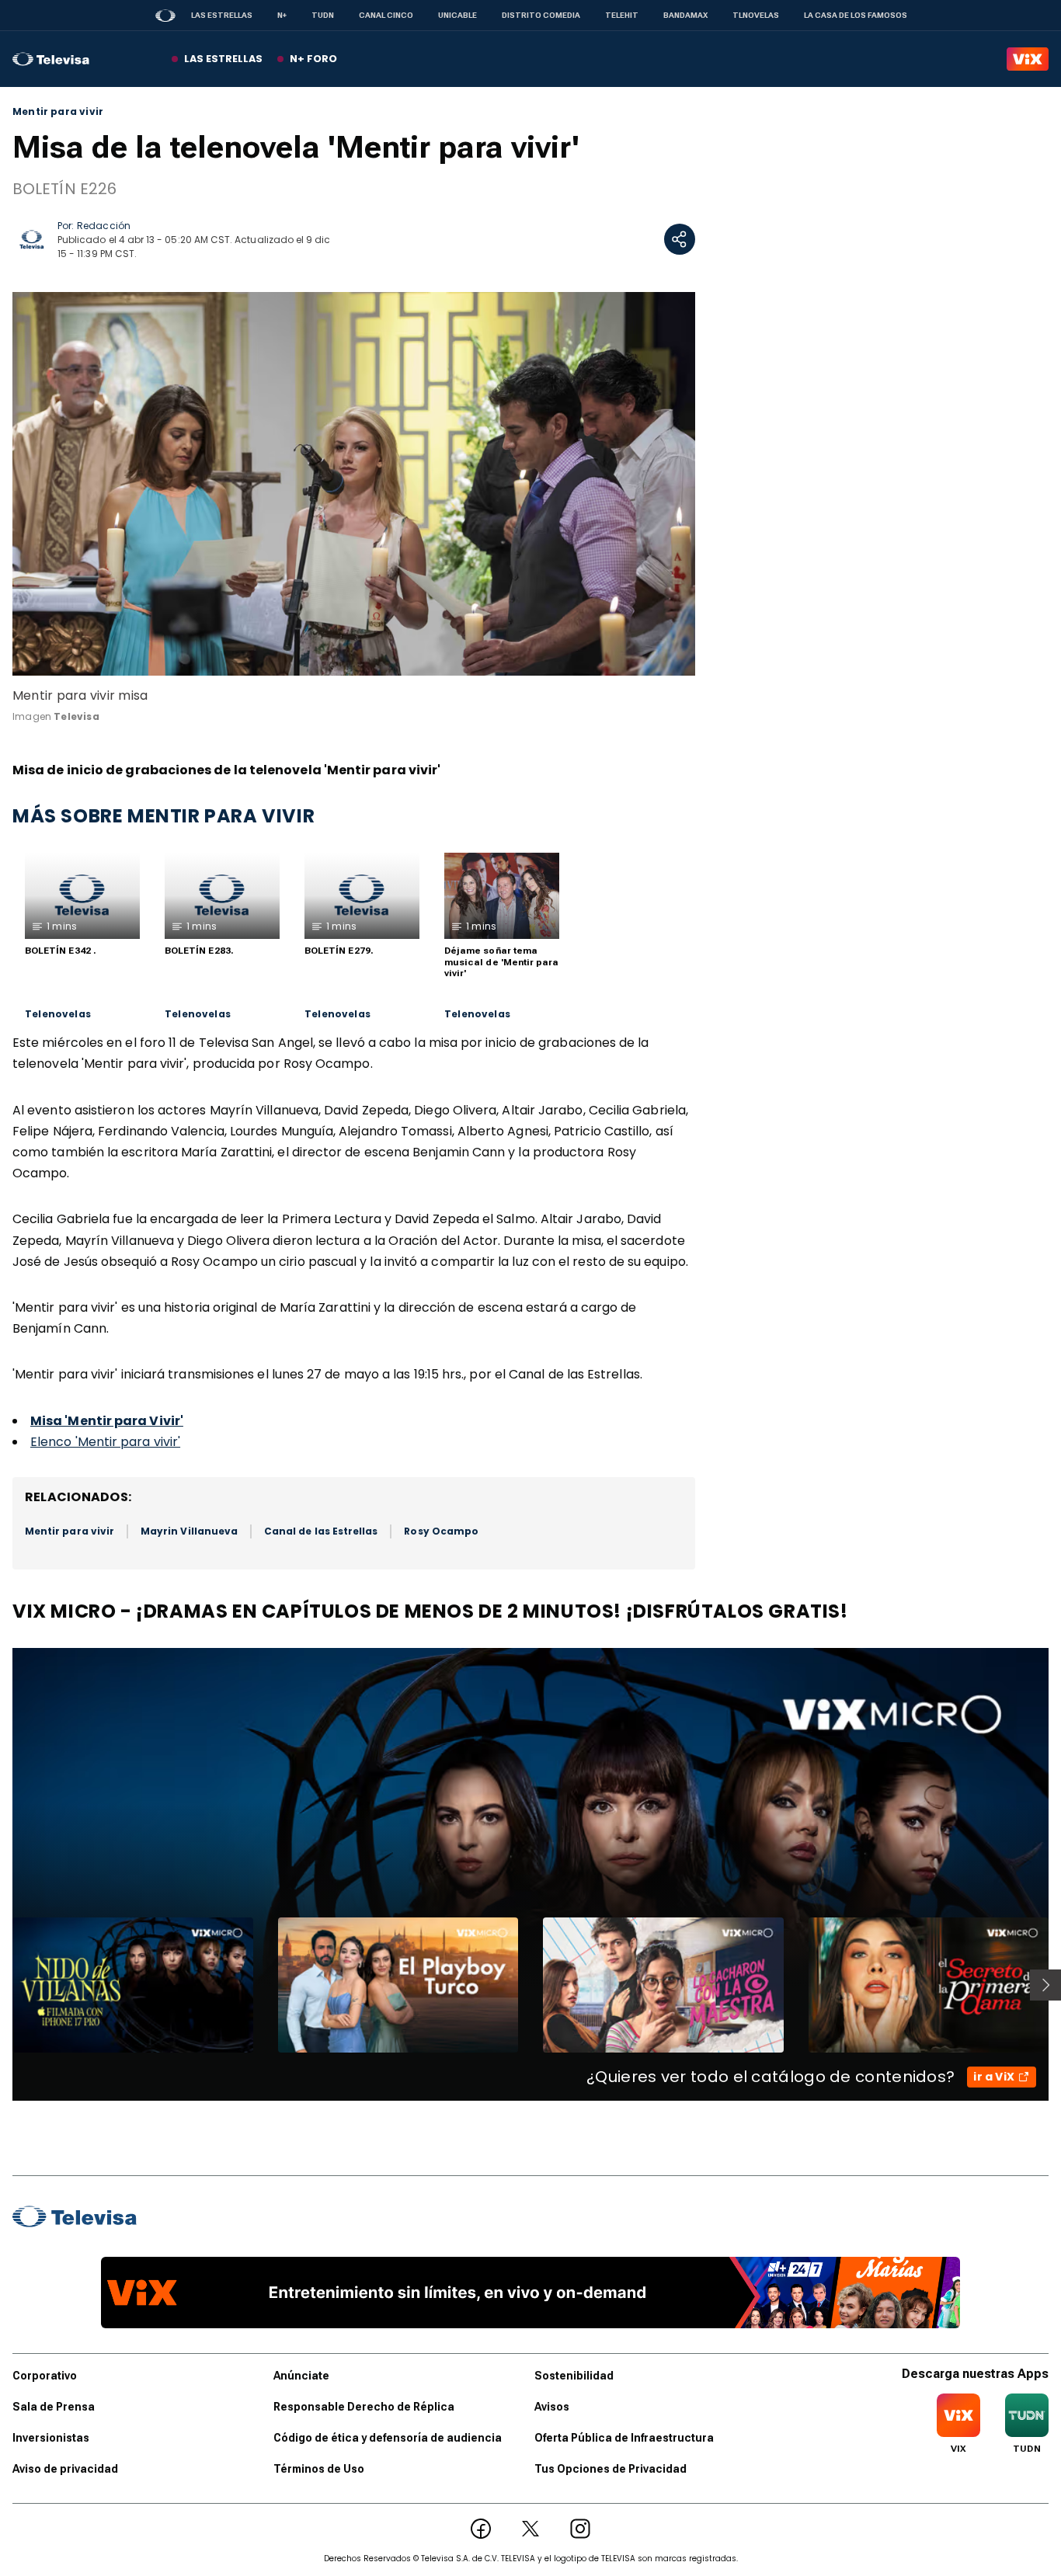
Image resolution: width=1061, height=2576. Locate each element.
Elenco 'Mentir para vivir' (105, 1442)
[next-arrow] (1045, 1985)
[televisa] (51, 59)
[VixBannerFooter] (530, 2293)
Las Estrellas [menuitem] (223, 59)
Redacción (104, 226)
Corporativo (45, 2376)
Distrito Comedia (541, 15)
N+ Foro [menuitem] (313, 59)
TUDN (323, 15)
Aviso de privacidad (65, 2469)
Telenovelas (58, 1014)
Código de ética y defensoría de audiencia (388, 2438)
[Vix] (1028, 59)
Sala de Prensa (54, 2407)
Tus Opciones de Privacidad (611, 2469)
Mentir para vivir (58, 112)
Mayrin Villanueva (189, 1531)
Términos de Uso (319, 2469)
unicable (457, 15)
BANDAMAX (685, 15)
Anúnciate (301, 2376)
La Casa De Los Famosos (856, 15)
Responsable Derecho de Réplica (364, 2407)
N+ (282, 15)
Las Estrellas (222, 15)
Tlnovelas (756, 15)
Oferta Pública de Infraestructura (624, 2438)
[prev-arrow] (3, 1985)
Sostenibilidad (574, 2376)
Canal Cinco (386, 15)
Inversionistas (51, 2438)
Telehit (622, 15)
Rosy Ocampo (441, 1531)
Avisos (552, 2407)
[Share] (680, 239)
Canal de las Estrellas (321, 1531)
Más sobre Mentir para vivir (163, 816)
